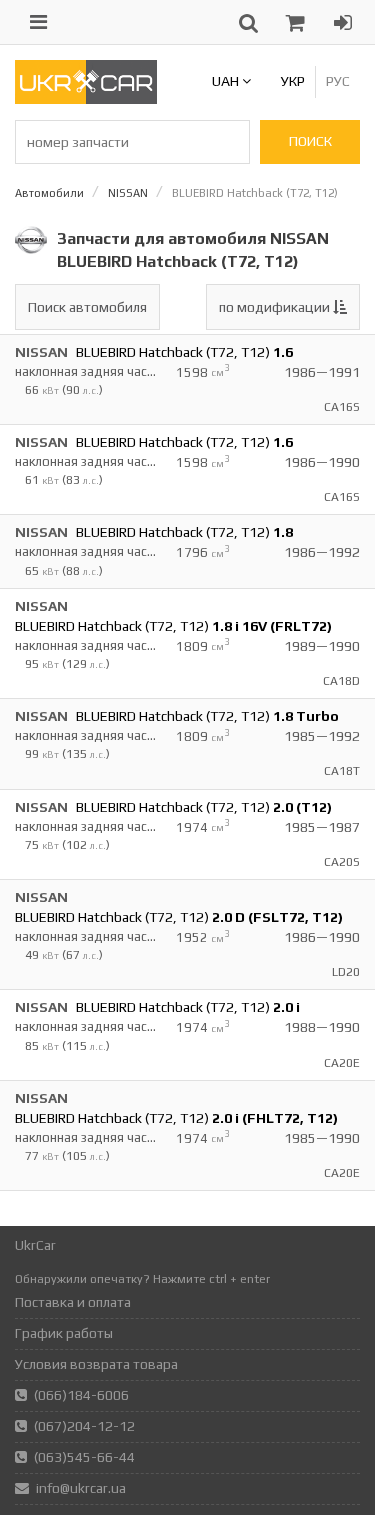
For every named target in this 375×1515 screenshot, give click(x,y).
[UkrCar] (86, 99)
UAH (227, 81)
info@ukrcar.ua (81, 1488)
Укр (293, 81)
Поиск (310, 141)
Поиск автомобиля (87, 307)
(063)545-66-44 (84, 1457)
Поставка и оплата (73, 1302)
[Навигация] (38, 22)
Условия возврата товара (96, 1364)
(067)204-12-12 (84, 1426)
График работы (64, 1333)
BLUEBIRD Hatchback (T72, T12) (184, 352)
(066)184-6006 (81, 1395)
